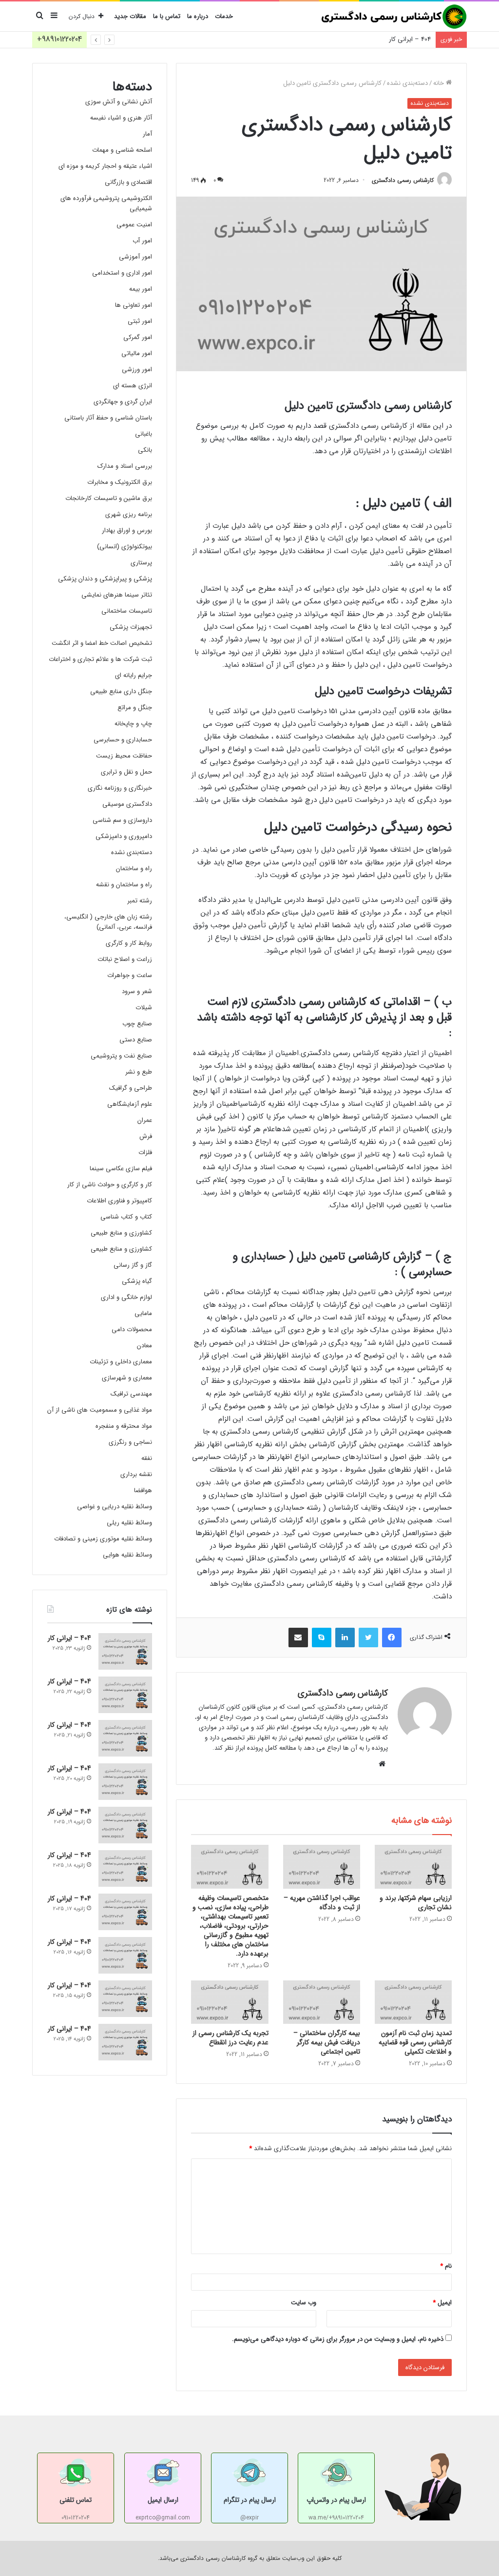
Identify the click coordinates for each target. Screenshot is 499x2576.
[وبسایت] (382, 1764)
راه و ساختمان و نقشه (124, 885)
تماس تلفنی (76, 2500)
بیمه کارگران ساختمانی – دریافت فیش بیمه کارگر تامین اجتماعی (327, 2042)
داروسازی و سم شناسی (122, 820)
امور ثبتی (140, 321)
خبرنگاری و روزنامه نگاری (120, 788)
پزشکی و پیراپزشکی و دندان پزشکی (105, 579)
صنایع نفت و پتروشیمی (121, 1056)
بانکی (145, 450)
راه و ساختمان (134, 869)
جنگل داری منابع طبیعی (121, 691)
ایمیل (442, 2303)
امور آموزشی (135, 257)
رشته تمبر (140, 901)
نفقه (147, 1458)
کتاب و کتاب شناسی (126, 1217)
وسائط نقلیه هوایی (127, 1555)
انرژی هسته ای (133, 386)
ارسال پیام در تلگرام (250, 2500)
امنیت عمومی (134, 225)
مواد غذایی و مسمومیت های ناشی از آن (100, 1410)
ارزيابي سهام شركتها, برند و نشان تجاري (416, 1903)
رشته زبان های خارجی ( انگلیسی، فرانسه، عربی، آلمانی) (108, 922)
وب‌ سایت (304, 2303)
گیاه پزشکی (137, 1281)
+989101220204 (59, 39)
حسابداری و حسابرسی (123, 740)
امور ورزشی (137, 369)
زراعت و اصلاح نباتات (125, 959)
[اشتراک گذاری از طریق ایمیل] (298, 1637)
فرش (146, 1136)
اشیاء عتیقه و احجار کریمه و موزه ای (105, 166)
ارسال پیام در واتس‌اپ (336, 2500)
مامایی (143, 1313)
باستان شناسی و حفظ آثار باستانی (108, 418)
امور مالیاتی (137, 353)
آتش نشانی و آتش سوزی (119, 102)
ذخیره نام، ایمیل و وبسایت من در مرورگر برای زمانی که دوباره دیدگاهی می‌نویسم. (338, 2339)
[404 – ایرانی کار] (125, 1651)
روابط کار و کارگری (129, 943)
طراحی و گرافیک (131, 1088)
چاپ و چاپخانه (133, 724)
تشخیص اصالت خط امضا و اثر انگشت (102, 643)
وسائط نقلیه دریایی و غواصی (115, 1507)
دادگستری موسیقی (127, 804)
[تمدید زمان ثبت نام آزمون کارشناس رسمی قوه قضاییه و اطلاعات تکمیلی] (413, 2002)
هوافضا (143, 1490)
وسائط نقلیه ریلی (129, 1523)
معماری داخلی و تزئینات (121, 1362)
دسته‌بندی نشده (407, 83)
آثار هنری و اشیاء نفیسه (121, 118)
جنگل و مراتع (135, 708)
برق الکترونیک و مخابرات (120, 482)
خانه (440, 83)
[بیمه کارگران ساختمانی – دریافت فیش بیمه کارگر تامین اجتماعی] (322, 2002)
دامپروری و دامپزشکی (124, 836)
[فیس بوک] (392, 1637)
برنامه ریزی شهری (129, 514)
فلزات (145, 1152)
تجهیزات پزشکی (131, 627)
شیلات (144, 1008)
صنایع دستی (136, 1040)
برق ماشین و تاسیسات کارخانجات (109, 498)
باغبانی (144, 434)
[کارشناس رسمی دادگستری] (394, 17)
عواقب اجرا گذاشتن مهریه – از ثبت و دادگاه (322, 1903)
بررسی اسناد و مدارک (125, 466)
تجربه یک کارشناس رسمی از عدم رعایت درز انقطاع (230, 2038)
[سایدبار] (54, 17)
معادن (144, 1346)
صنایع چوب (137, 1024)
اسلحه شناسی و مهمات (122, 150)
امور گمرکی (138, 337)
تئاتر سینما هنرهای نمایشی (117, 595)
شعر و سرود (137, 991)
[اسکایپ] (322, 1637)
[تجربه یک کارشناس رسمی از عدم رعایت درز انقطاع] (230, 2002)
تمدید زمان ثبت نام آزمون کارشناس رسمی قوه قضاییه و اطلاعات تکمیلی (415, 2042)
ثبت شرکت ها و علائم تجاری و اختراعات (100, 659)
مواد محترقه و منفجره (124, 1426)
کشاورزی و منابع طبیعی (121, 1233)
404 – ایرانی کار (410, 39)
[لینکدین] (345, 1637)
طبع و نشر (139, 1072)
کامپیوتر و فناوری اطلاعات (119, 1201)
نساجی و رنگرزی (130, 1442)
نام (446, 2266)
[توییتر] (368, 1637)
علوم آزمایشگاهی (130, 1104)
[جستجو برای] (39, 17)
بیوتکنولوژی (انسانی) (125, 547)
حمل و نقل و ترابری (126, 772)
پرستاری (141, 563)
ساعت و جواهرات (130, 975)
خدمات (224, 16)
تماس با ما (167, 16)
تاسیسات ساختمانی (127, 611)
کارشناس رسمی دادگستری (403, 180)
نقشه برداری (136, 1474)
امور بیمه (141, 289)
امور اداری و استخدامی (122, 273)
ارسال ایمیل (163, 2500)
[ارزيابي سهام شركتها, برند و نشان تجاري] (413, 1867)
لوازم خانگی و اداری (126, 1297)
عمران (145, 1120)
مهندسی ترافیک (131, 1394)
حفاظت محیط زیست (124, 756)
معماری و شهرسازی (127, 1378)
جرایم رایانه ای (134, 675)
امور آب (142, 241)
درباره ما (198, 16)
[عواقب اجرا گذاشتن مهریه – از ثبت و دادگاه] (322, 1867)
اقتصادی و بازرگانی (128, 182)
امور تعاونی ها (134, 305)
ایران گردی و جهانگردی (123, 402)
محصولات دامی (132, 1329)
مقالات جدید (130, 16)
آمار (147, 134)
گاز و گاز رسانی (133, 1265)
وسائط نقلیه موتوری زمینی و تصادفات (103, 1539)
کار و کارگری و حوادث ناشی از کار (110, 1185)
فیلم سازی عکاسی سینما (121, 1168)
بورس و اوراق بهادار (127, 530)
